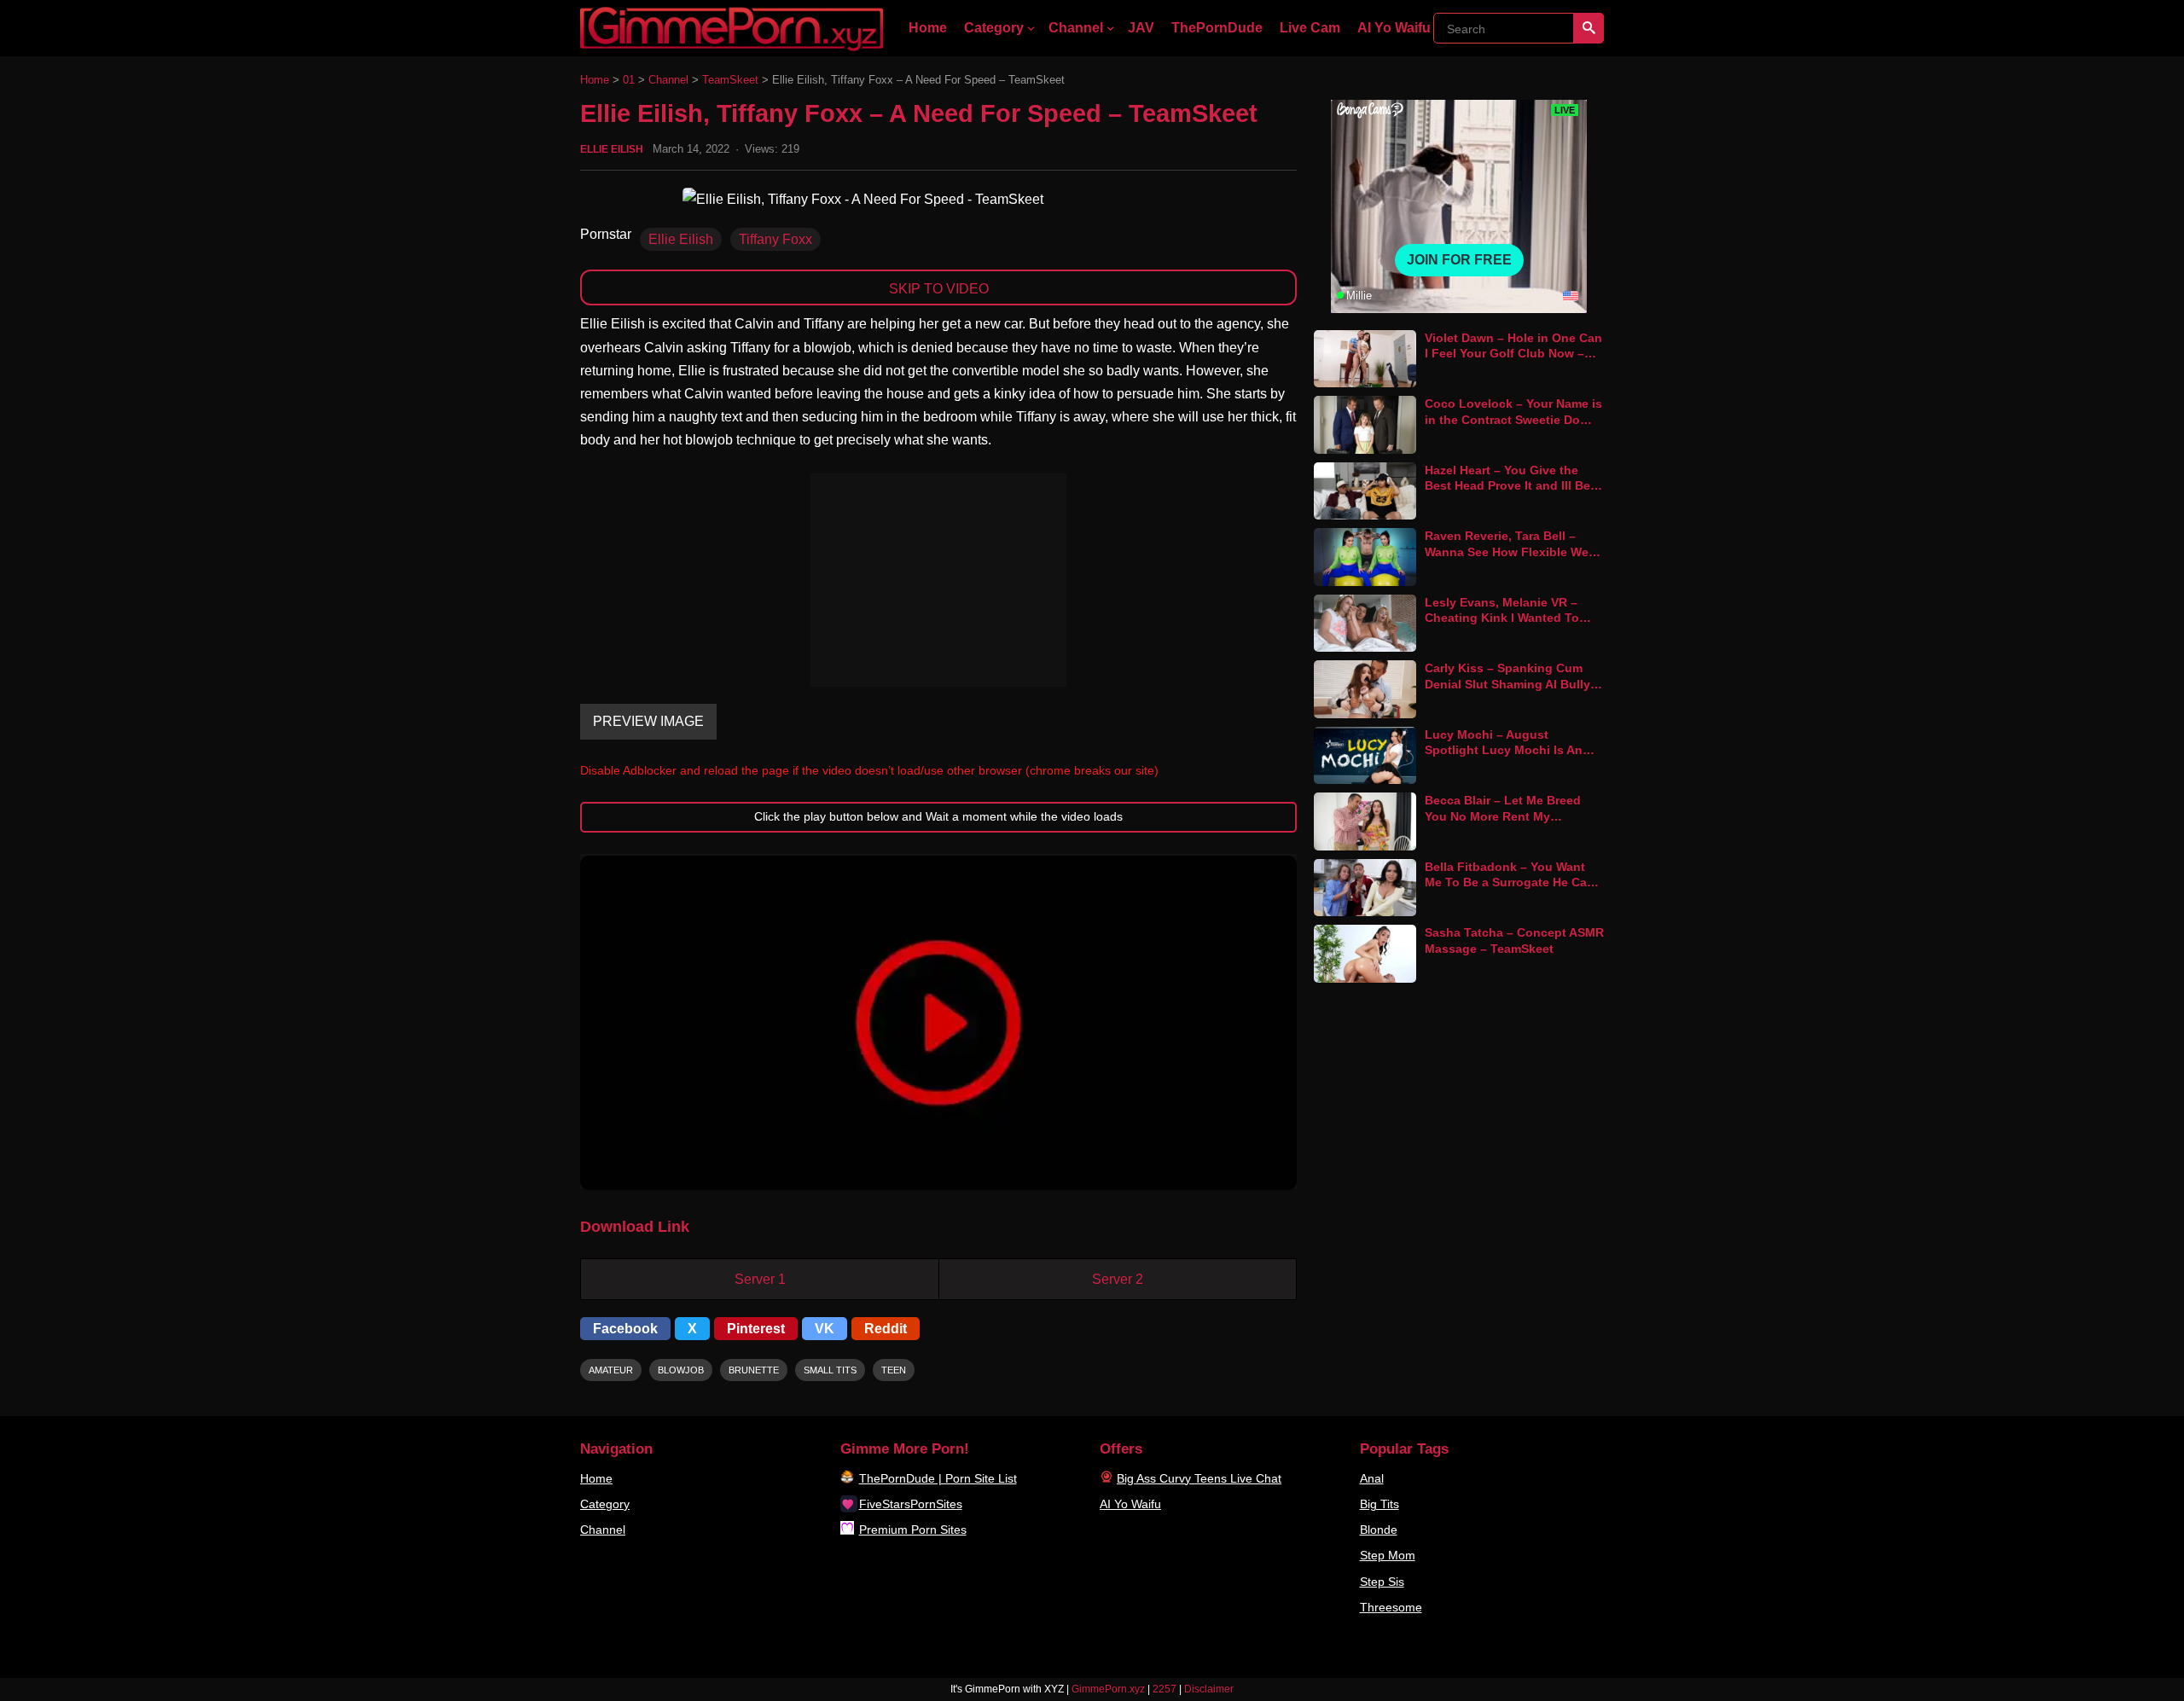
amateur (611, 1370)
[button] (938, 1023)
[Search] (1589, 28)
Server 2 (1118, 1279)
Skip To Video (939, 289)
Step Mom (1388, 1555)
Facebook (625, 1329)
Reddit (886, 1329)
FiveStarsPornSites (911, 1504)
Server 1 (760, 1279)
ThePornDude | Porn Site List (938, 1478)
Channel (1076, 28)
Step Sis (1382, 1582)
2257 (1165, 1689)
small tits (830, 1370)
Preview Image (648, 721)
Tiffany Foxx (775, 239)
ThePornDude (1217, 28)
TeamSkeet (730, 80)
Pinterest (756, 1329)
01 (629, 80)
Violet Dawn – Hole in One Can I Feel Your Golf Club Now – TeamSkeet (1513, 354)
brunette (754, 1370)
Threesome (1391, 1607)
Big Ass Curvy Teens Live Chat (1199, 1478)
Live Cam (1310, 28)
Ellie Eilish (612, 149)
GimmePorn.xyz (1108, 1689)
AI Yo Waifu (1394, 28)
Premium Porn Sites (913, 1530)
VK (825, 1329)
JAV (1141, 28)
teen (894, 1370)
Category (994, 28)
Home (928, 28)
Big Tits (1380, 1504)
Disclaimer (1209, 1689)
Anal (1372, 1478)
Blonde (1379, 1530)
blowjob (681, 1370)
